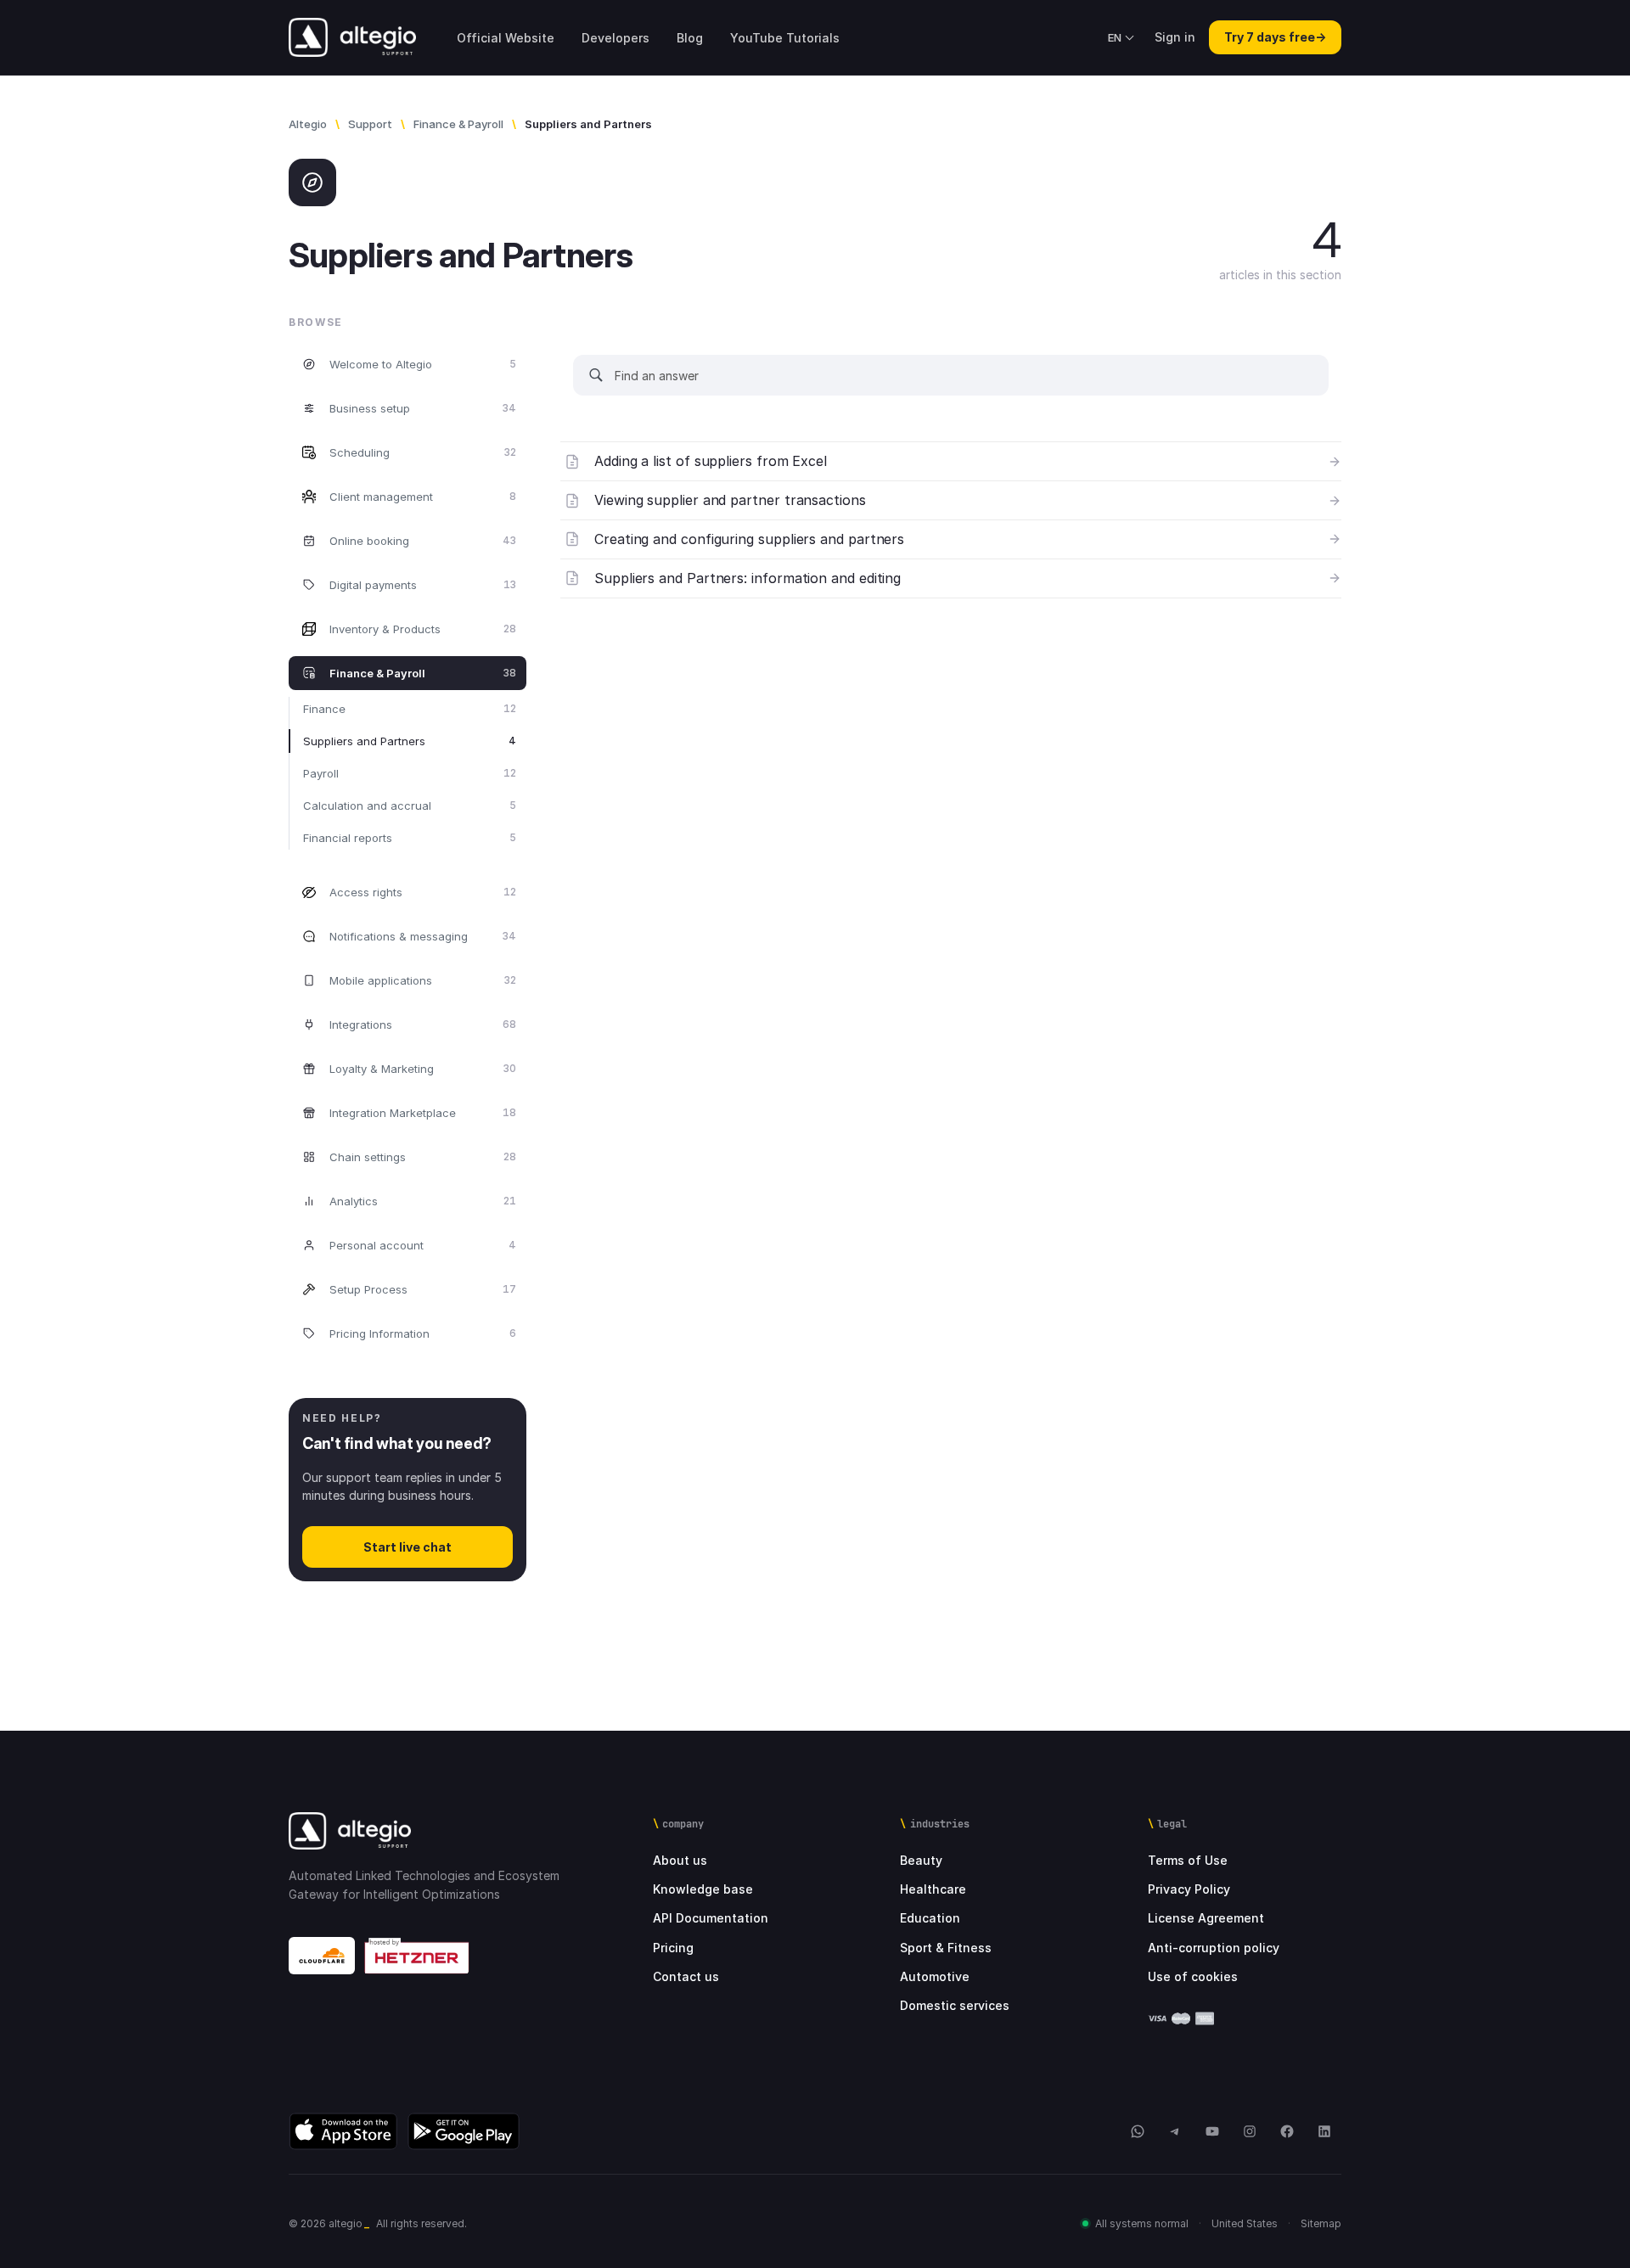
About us (680, 1860)
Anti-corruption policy (1214, 1948)
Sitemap (1321, 2223)
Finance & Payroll (458, 124)
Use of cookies (1193, 1976)
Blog (690, 38)
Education (930, 1918)
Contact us (686, 1976)
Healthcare (933, 1889)
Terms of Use (1188, 1860)
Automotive (935, 1976)
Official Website (506, 38)
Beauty (921, 1860)
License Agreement (1206, 1918)
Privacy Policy (1189, 1889)
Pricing (673, 1948)
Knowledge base (703, 1889)
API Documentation (711, 1918)
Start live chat (407, 1547)
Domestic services (955, 2005)
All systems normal (1142, 2223)
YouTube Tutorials (785, 38)
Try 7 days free (1275, 37)
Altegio (308, 124)
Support (370, 124)
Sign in (1175, 37)
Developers (615, 38)
